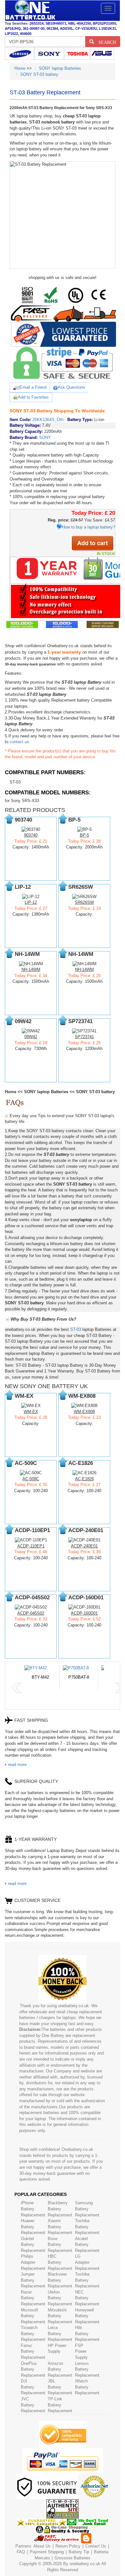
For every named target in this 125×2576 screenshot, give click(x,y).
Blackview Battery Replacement (60, 2280)
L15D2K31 (108, 28)
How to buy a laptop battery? (88, 527)
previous (16, 1688)
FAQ (21, 2552)
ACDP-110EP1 (31, 1546)
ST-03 (15, 782)
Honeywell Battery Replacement (87, 2316)
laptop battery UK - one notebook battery (30, 11)
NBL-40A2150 (80, 23)
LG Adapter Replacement (87, 2262)
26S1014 (37, 23)
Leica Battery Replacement (60, 2334)
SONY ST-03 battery (39, 74)
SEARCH (105, 42)
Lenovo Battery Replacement (87, 2369)
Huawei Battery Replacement (33, 2227)
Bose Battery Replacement (60, 2245)
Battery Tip (79, 2552)
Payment (38, 2552)
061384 (52, 28)
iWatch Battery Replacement (87, 2387)
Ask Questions (71, 387)
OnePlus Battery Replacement (33, 2369)
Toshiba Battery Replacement (87, 2227)
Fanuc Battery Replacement (33, 2351)
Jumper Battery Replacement (33, 2280)
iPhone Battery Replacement (33, 2209)
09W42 (31, 1037)
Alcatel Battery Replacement (87, 2245)
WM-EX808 (84, 1412)
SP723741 (84, 1037)
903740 (31, 835)
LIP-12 (31, 902)
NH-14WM (31, 970)
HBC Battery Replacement (60, 2262)
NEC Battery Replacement (87, 2298)
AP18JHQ (13, 28)
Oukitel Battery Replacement (33, 2245)
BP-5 (84, 835)
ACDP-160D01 (84, 1613)
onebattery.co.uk (85, 2564)
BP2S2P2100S (104, 23)
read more (17, 1765)
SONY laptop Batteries (60, 68)
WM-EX (31, 1412)
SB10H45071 (56, 23)
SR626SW (84, 902)
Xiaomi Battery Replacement (60, 2227)
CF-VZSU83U (86, 28)
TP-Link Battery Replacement (60, 2405)
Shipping (56, 2552)
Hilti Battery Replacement (87, 2334)
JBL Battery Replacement (60, 2387)
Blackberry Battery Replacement (60, 2209)
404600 (26, 34)
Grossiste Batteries (72, 2558)
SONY (45, 437)
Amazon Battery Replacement (60, 2369)
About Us (42, 2546)
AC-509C (31, 1479)
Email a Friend (33, 387)
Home (20, 68)
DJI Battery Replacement (33, 2387)
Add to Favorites (33, 397)
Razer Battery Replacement (33, 2298)
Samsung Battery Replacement (87, 2209)
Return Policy (68, 2546)
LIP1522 (11, 34)
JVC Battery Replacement (33, 2405)
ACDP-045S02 (31, 1613)
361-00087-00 (34, 28)
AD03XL (67, 28)
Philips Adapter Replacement (33, 2262)
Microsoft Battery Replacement (33, 2316)
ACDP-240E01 (84, 1546)
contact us (19, 742)
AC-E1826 (84, 1479)
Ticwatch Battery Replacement (33, 2334)
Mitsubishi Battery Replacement (60, 2316)
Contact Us (96, 2546)
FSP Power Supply (81, 2351)
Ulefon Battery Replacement (60, 2298)
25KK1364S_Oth (48, 420)
